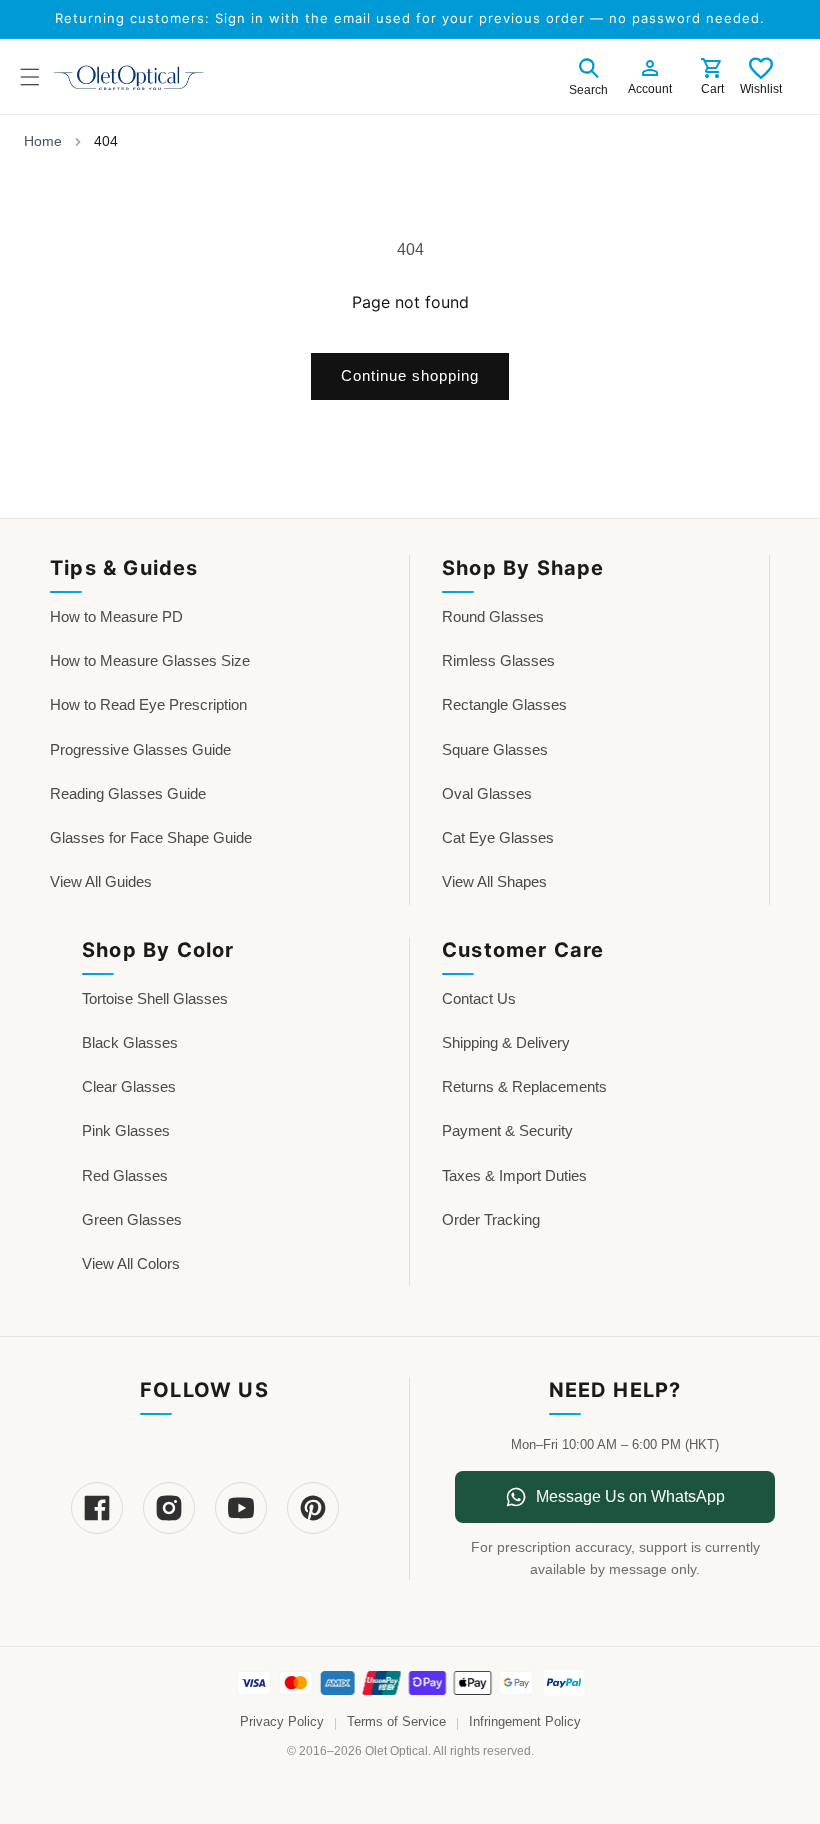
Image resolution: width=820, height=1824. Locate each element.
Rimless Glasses (498, 660)
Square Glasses (495, 749)
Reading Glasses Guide (128, 793)
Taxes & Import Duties (514, 1175)
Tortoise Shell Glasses (155, 998)
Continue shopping (410, 375)
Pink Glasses (126, 1130)
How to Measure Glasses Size (150, 660)
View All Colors (131, 1263)
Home (43, 141)
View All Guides (101, 881)
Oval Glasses (487, 793)
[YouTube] (241, 1508)
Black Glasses (130, 1042)
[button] (588, 74)
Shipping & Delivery (506, 1042)
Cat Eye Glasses (498, 837)
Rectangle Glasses (504, 704)
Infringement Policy (525, 1722)
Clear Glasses (129, 1086)
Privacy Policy (282, 1722)
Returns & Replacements (524, 1086)
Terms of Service (396, 1722)
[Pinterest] (313, 1508)
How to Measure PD (116, 616)
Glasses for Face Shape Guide (151, 837)
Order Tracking (491, 1219)
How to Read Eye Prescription (148, 704)
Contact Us (479, 998)
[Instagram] (169, 1508)
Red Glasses (125, 1175)
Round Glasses (493, 616)
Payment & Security (507, 1130)
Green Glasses (132, 1219)
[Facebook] (97, 1508)
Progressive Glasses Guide (140, 749)
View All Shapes (494, 881)
